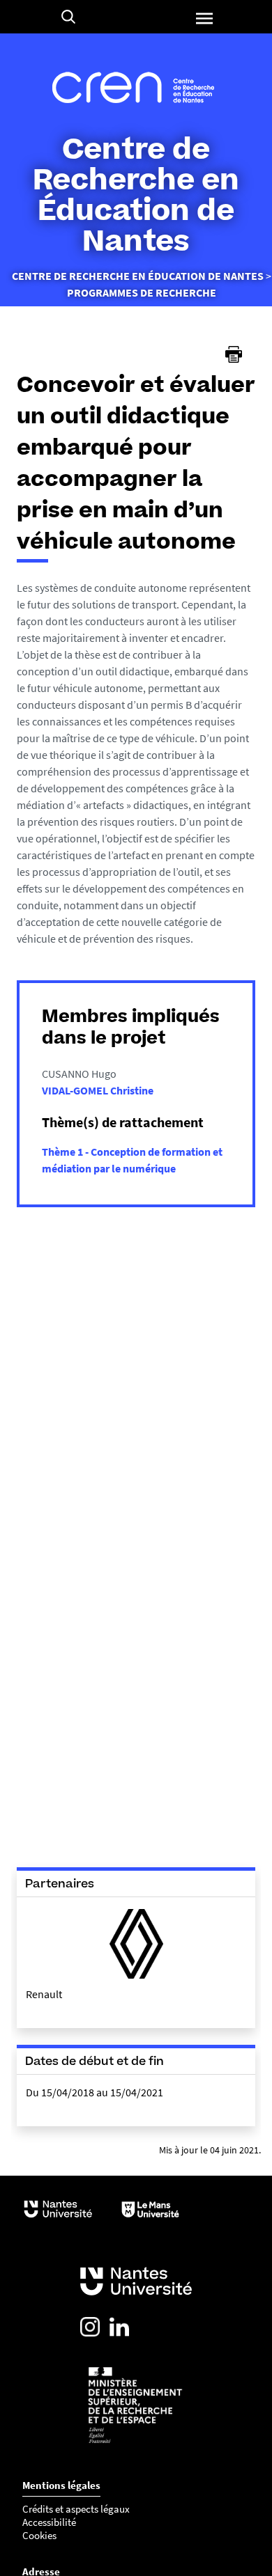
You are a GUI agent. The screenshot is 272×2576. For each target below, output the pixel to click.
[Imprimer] (234, 354)
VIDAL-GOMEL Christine (98, 1090)
